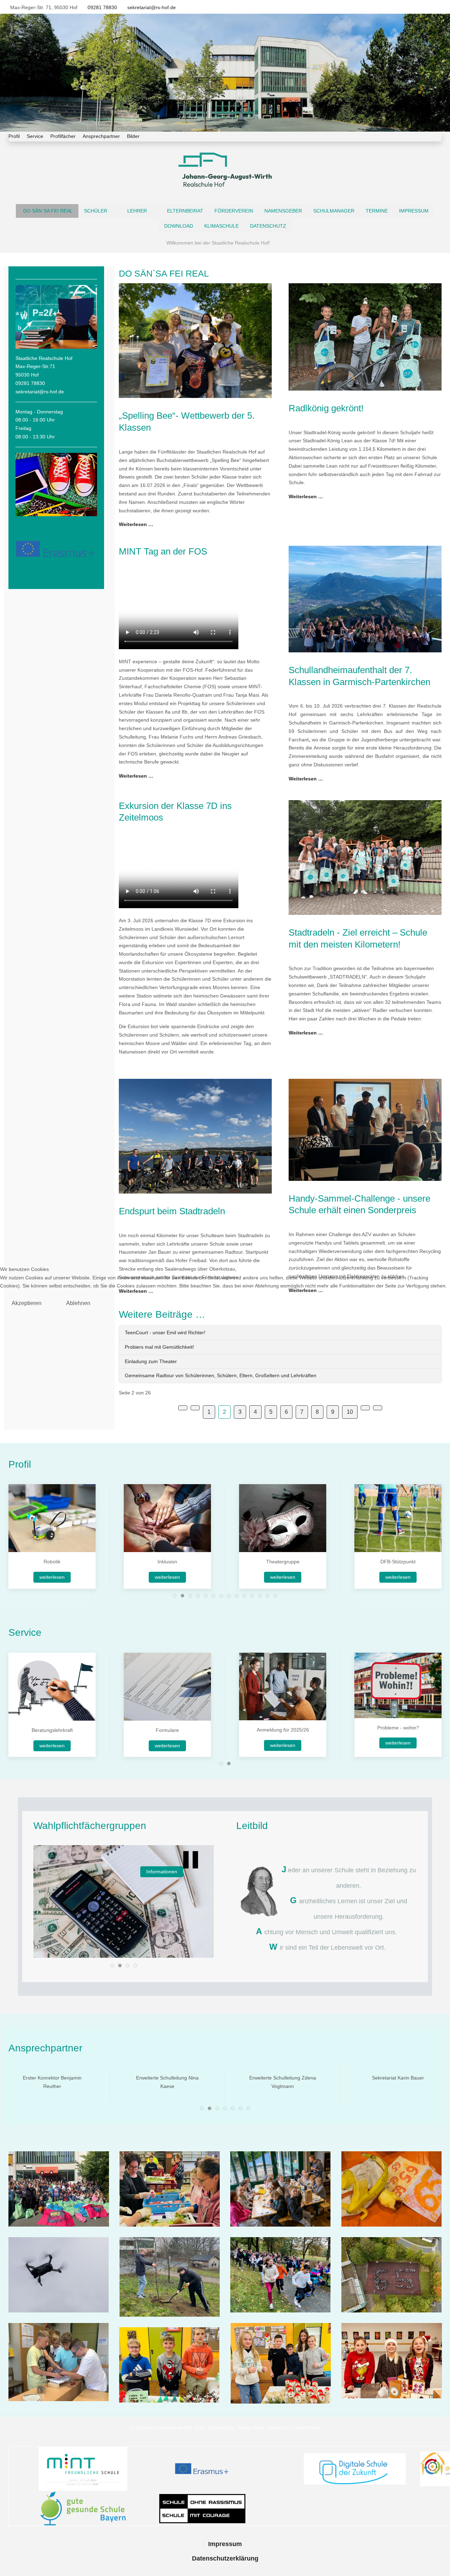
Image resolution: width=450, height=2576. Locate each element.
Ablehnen (78, 1303)
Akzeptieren (27, 1303)
